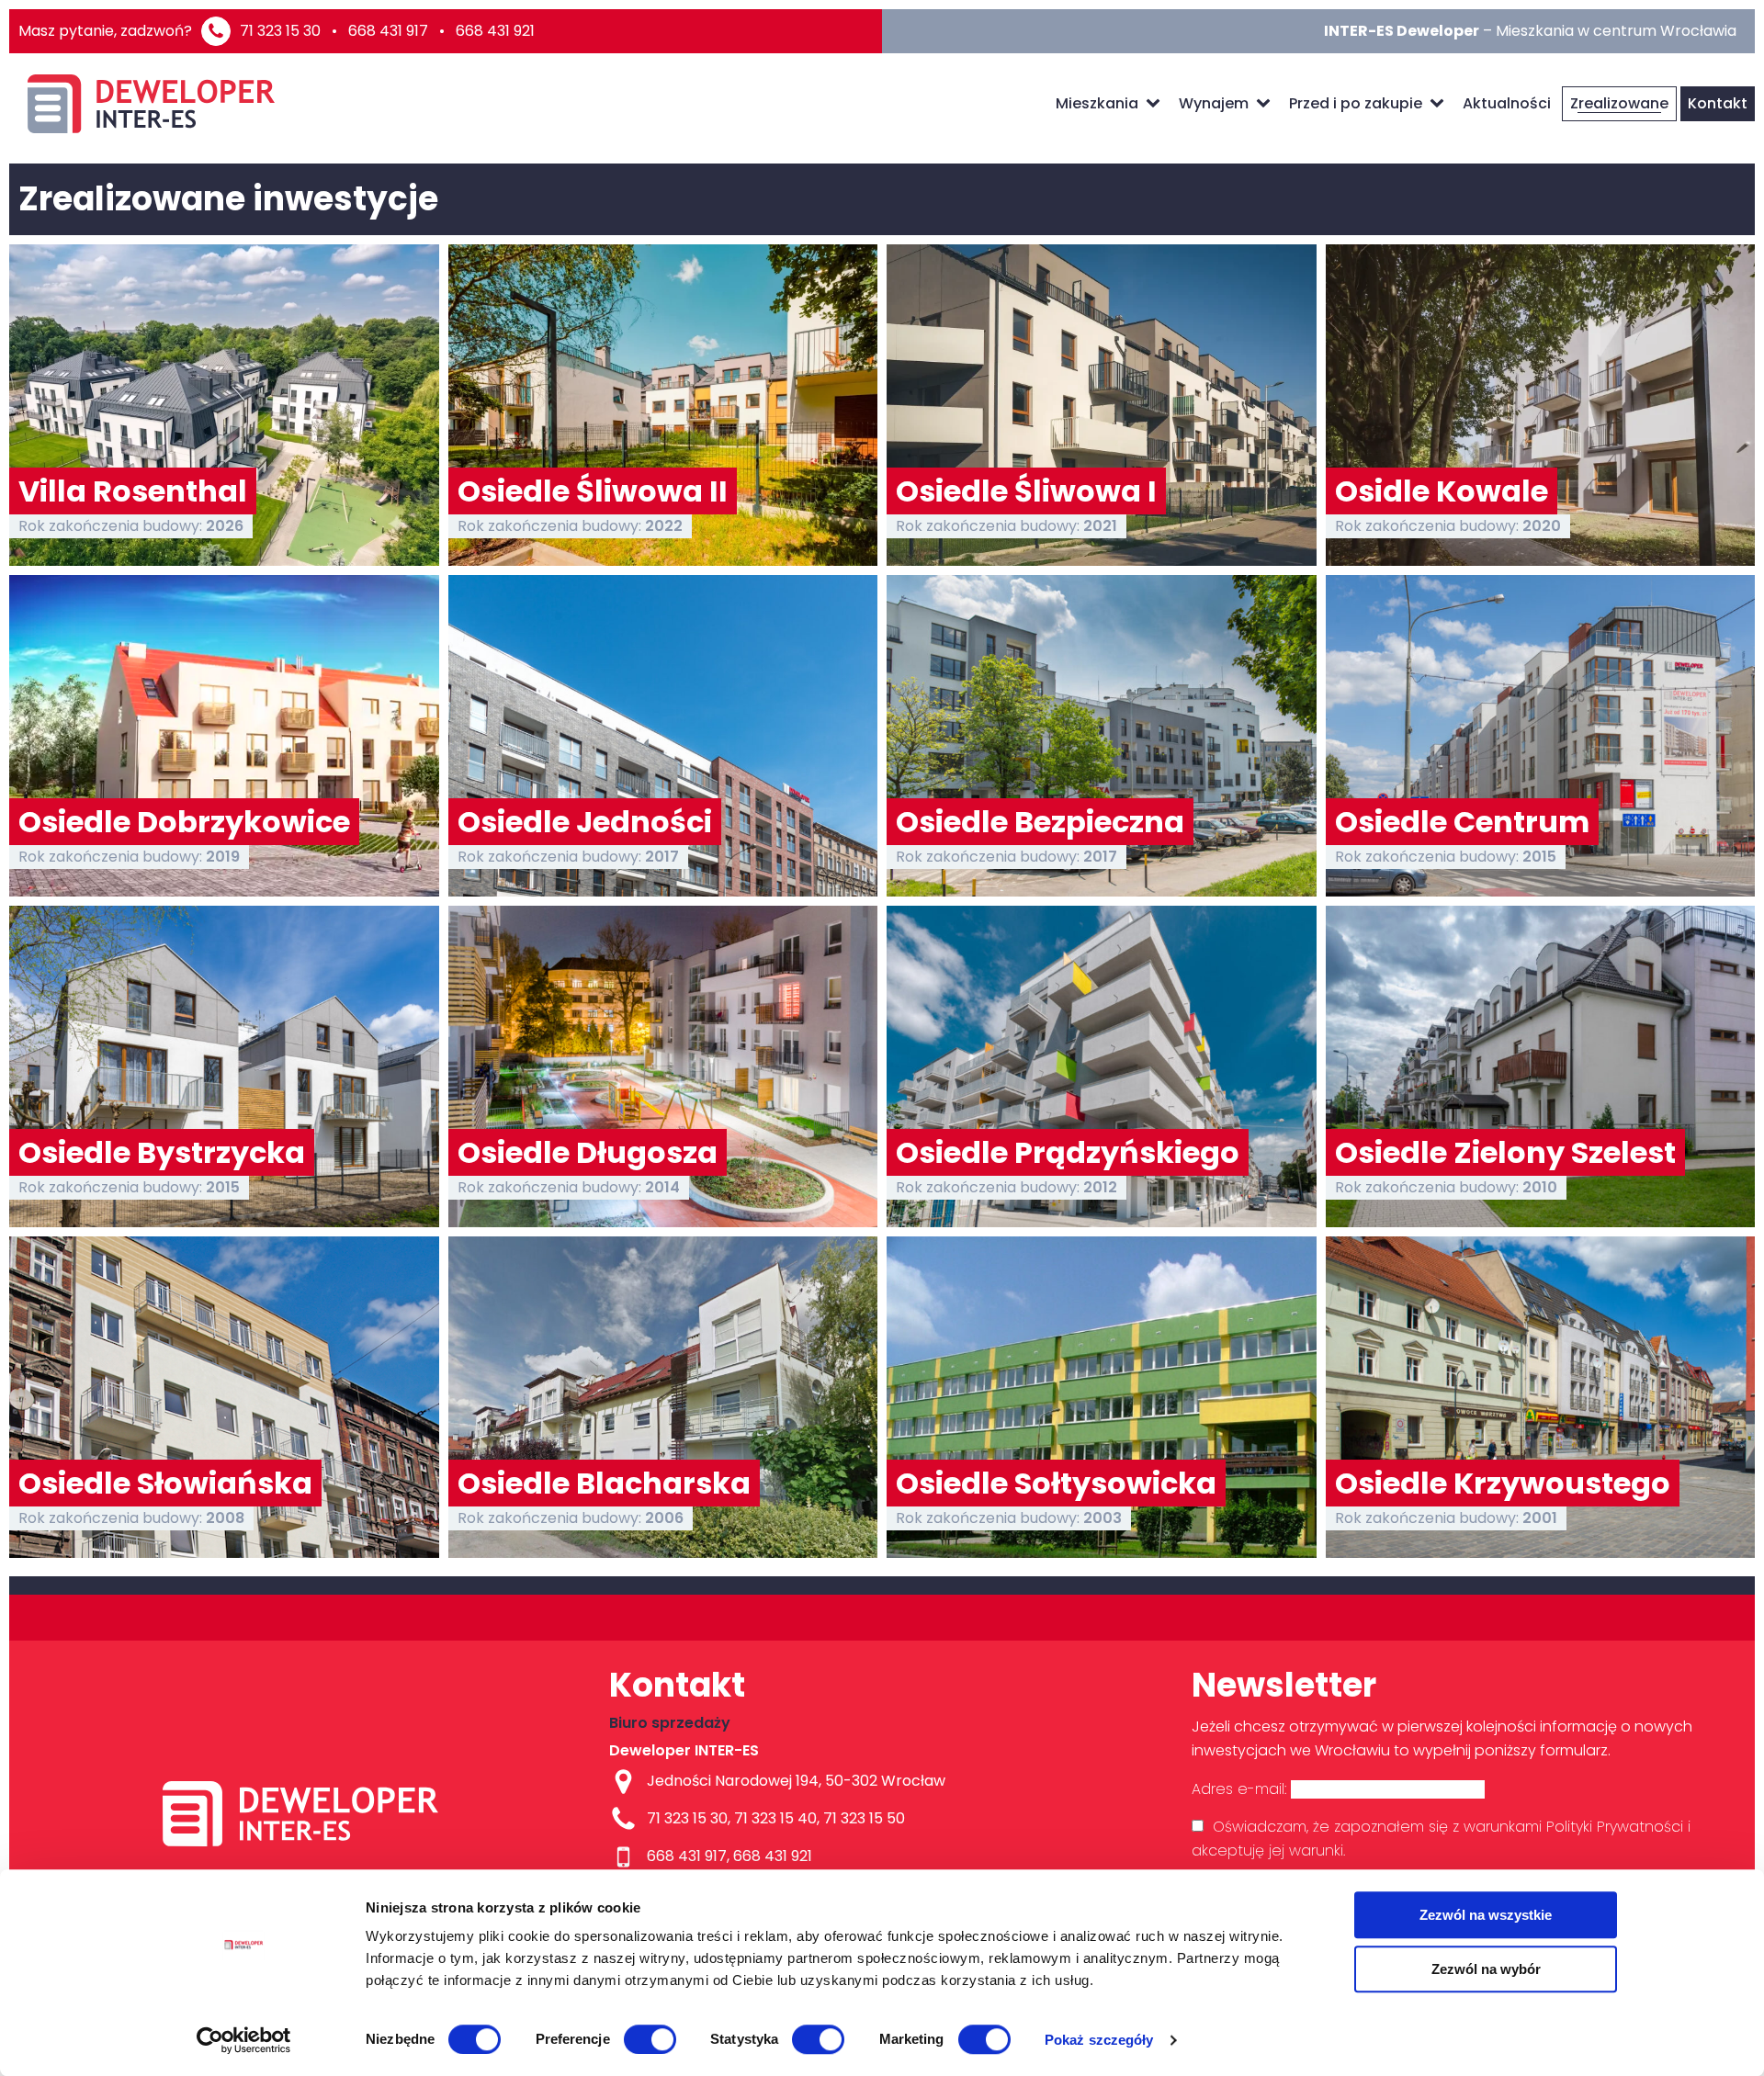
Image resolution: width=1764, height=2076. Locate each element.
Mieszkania (1097, 103)
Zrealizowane (1619, 103)
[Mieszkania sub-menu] (1157, 104)
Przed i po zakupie (1356, 103)
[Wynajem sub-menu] (1267, 104)
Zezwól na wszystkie (1486, 1915)
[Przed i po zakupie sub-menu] (1441, 104)
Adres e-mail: (1241, 1789)
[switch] (650, 2039)
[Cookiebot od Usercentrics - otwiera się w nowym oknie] (244, 2040)
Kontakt (1718, 103)
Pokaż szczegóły (1099, 2040)
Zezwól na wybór (1486, 1969)
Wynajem (1214, 103)
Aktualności (1507, 103)
